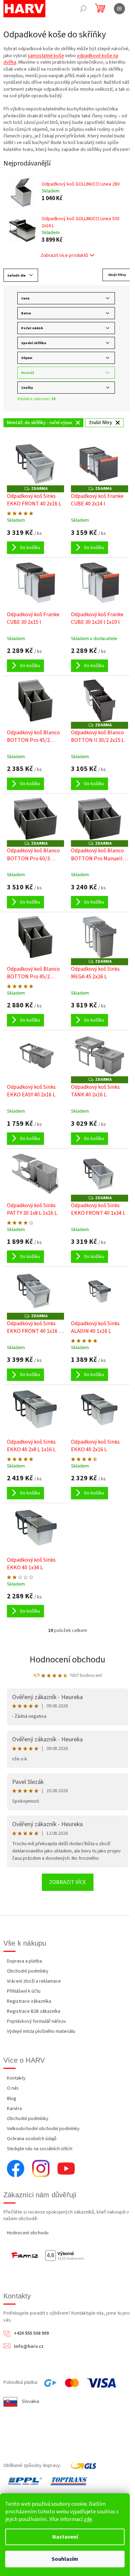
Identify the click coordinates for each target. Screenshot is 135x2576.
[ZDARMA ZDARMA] (35, 464)
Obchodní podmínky (28, 1971)
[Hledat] (83, 9)
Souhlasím (65, 2559)
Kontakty (16, 2078)
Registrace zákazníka (29, 2001)
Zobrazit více (68, 1882)
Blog (12, 2099)
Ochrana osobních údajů (32, 2139)
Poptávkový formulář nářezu (36, 2021)
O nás (13, 2088)
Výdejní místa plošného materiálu (41, 2031)
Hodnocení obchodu (67, 1659)
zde (88, 2519)
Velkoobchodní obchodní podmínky (43, 2129)
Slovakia (30, 2402)
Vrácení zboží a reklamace (34, 1981)
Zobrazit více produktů (64, 255)
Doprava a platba (24, 1961)
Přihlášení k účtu (24, 1991)
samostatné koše (46, 56)
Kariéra (14, 2109)
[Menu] (119, 9)
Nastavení (65, 2537)
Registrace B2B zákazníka (34, 2011)
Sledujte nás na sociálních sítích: (40, 2149)
